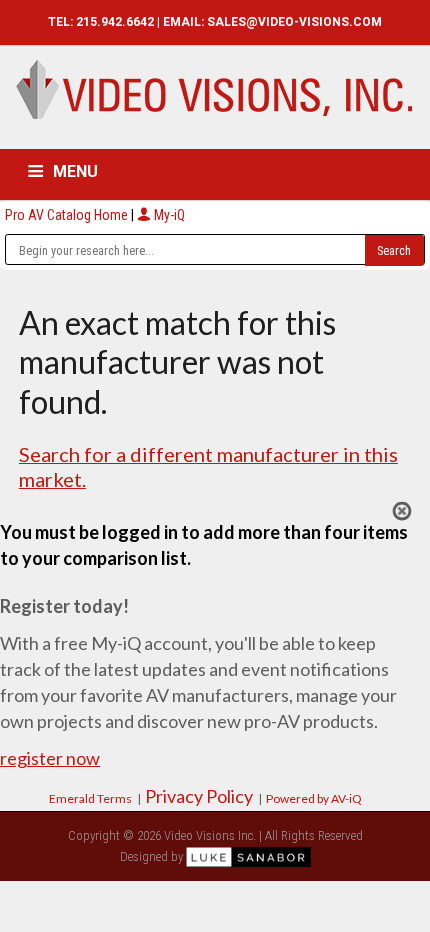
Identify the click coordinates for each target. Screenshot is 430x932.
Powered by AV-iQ (314, 798)
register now (50, 758)
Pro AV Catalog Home (68, 215)
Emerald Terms (90, 798)
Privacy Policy (199, 796)
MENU (75, 171)
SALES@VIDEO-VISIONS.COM (294, 22)
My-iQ (168, 215)
